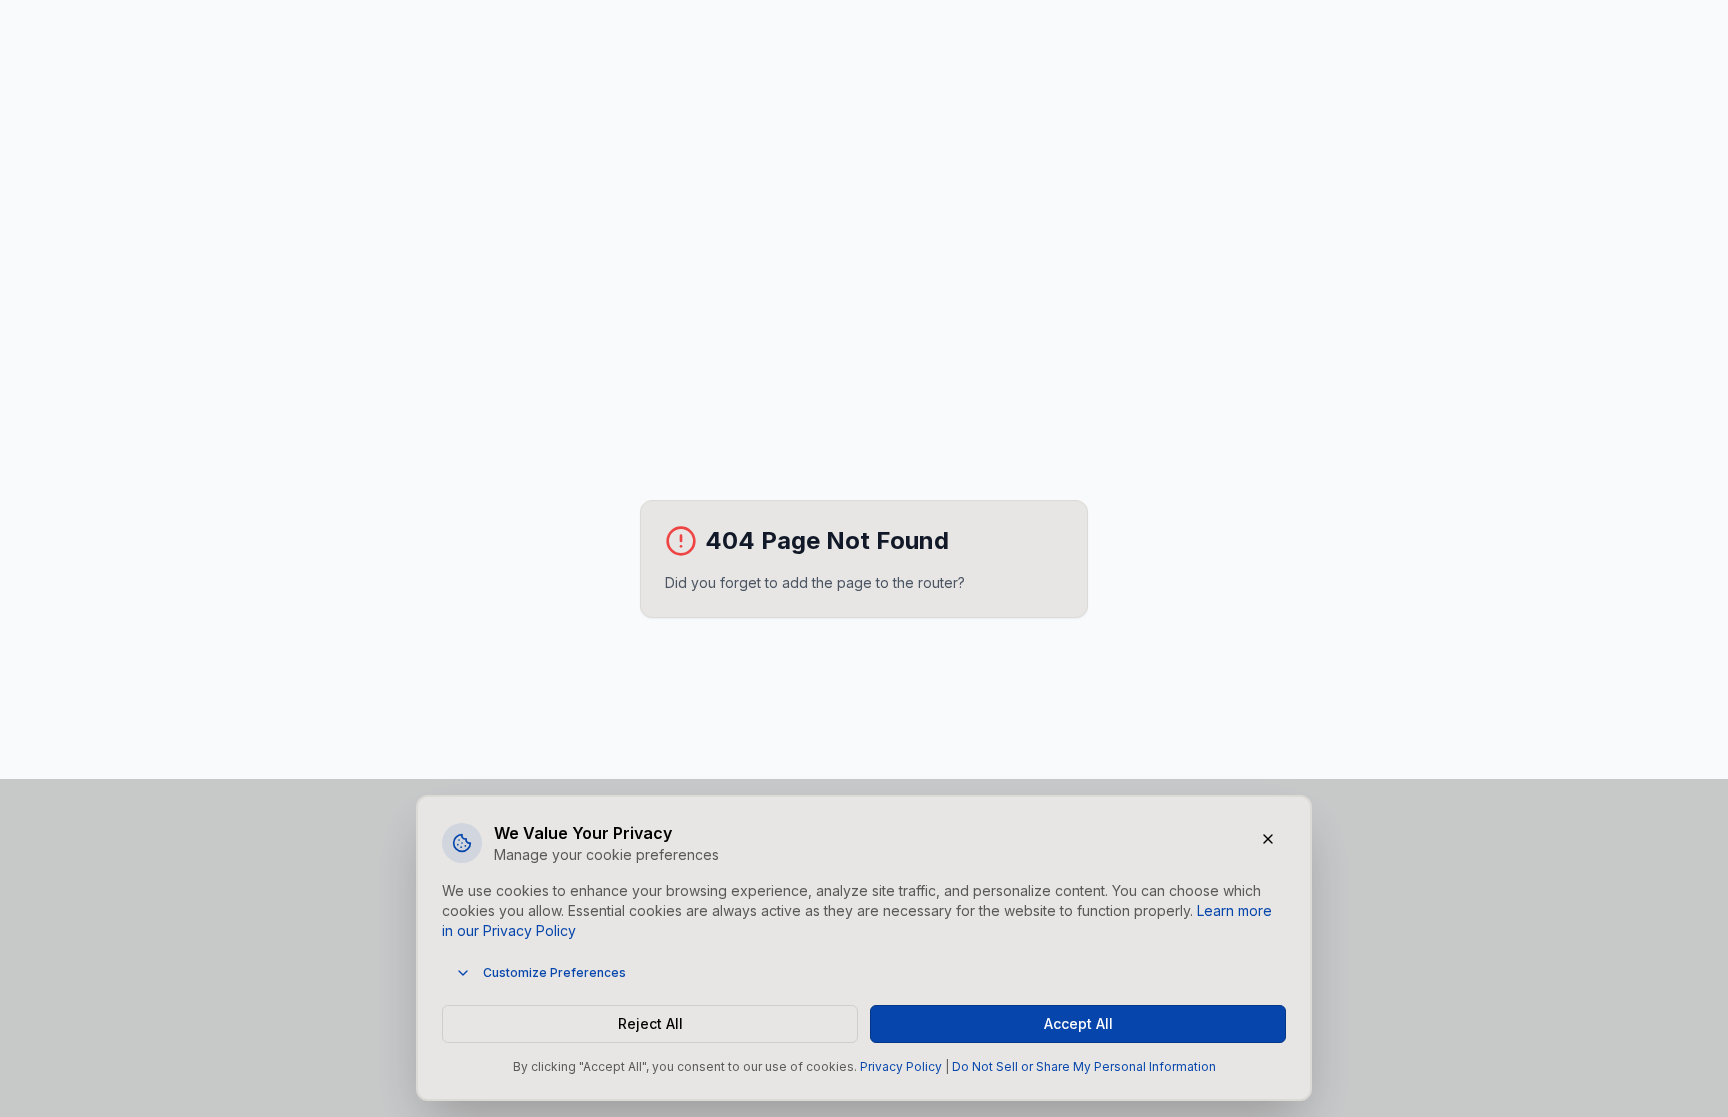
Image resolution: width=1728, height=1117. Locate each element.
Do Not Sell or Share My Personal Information (1084, 1066)
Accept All (1078, 1023)
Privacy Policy (901, 1066)
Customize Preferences (554, 972)
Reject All (650, 1023)
